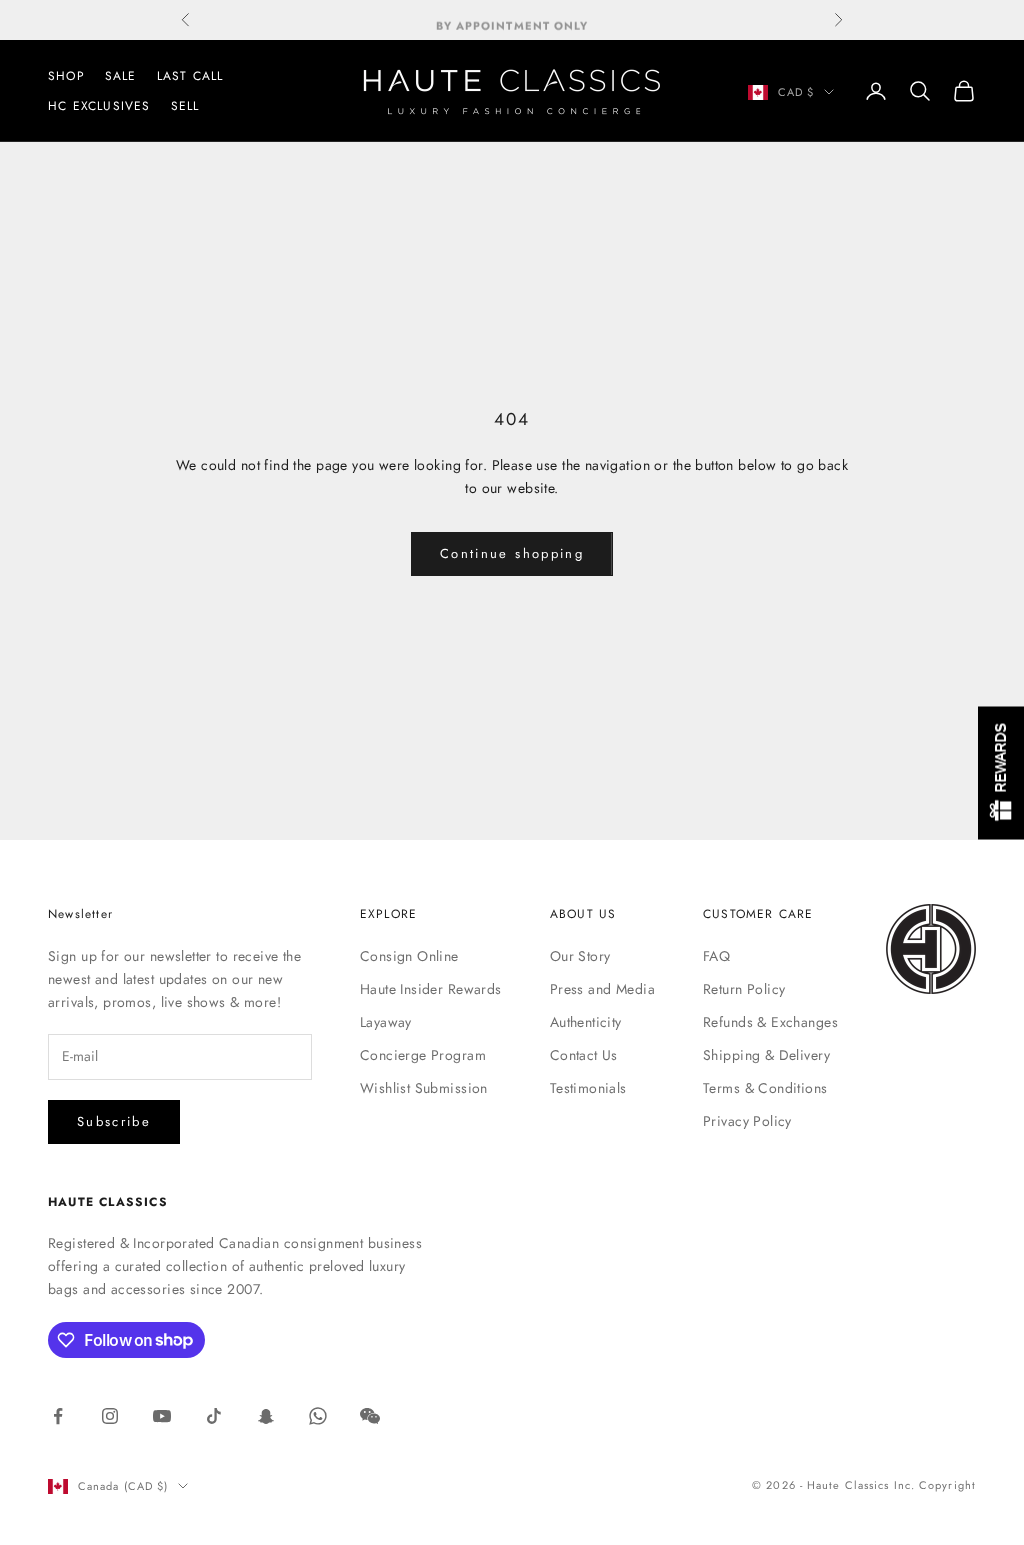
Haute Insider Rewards (431, 989)
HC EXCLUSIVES (99, 106)
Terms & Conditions (765, 1088)
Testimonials (588, 1088)
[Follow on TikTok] (214, 1416)
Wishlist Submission (424, 1088)
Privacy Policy (747, 1121)
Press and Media (602, 989)
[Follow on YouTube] (162, 1416)
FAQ (716, 956)
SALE (121, 76)
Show (1001, 772)
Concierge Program (423, 1055)
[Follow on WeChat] (370, 1416)
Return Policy (744, 989)
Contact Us (584, 1055)
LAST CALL (190, 76)
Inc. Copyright (935, 1485)
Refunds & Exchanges (770, 1022)
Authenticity (586, 1022)
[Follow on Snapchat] (266, 1416)
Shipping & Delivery (766, 1055)
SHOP (66, 76)
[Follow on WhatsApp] (318, 1416)
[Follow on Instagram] (110, 1416)
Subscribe (114, 1121)
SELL (185, 106)
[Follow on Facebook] (58, 1416)
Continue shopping (512, 553)
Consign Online (409, 956)
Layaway (386, 1022)
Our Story (580, 956)
